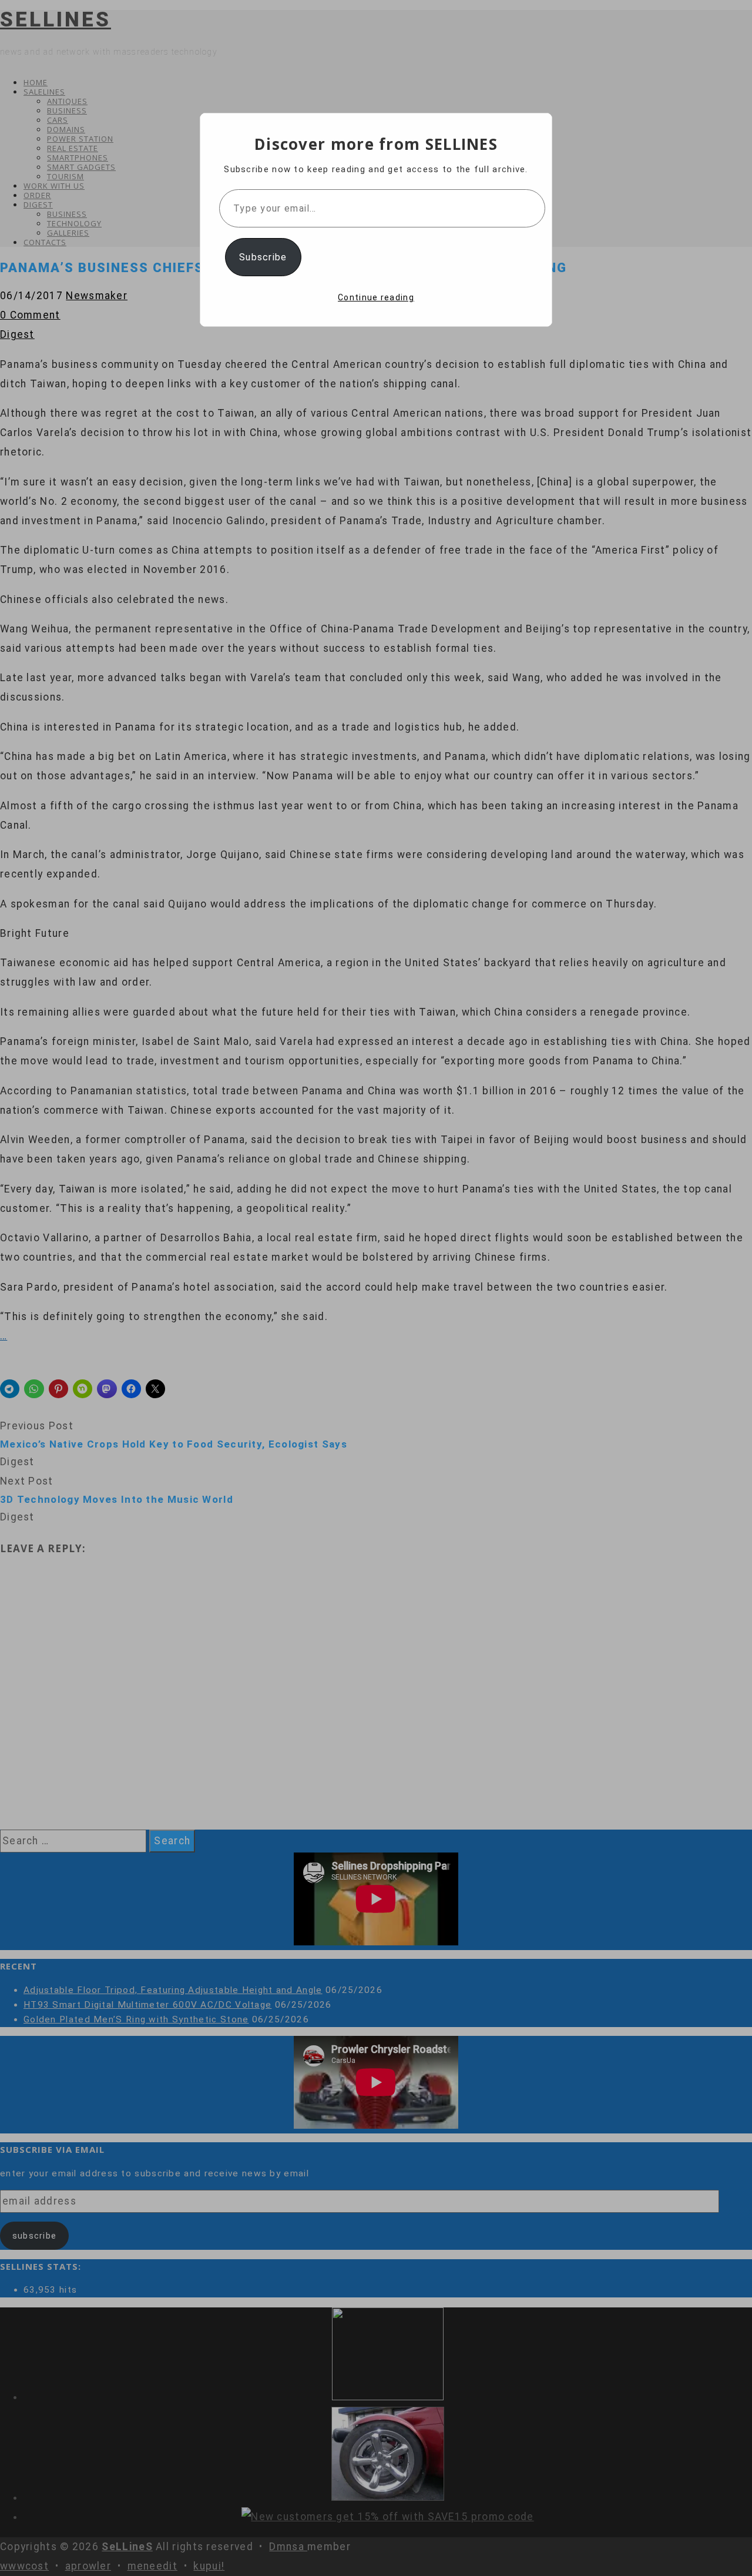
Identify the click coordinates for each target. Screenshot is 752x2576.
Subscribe (263, 257)
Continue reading (376, 297)
